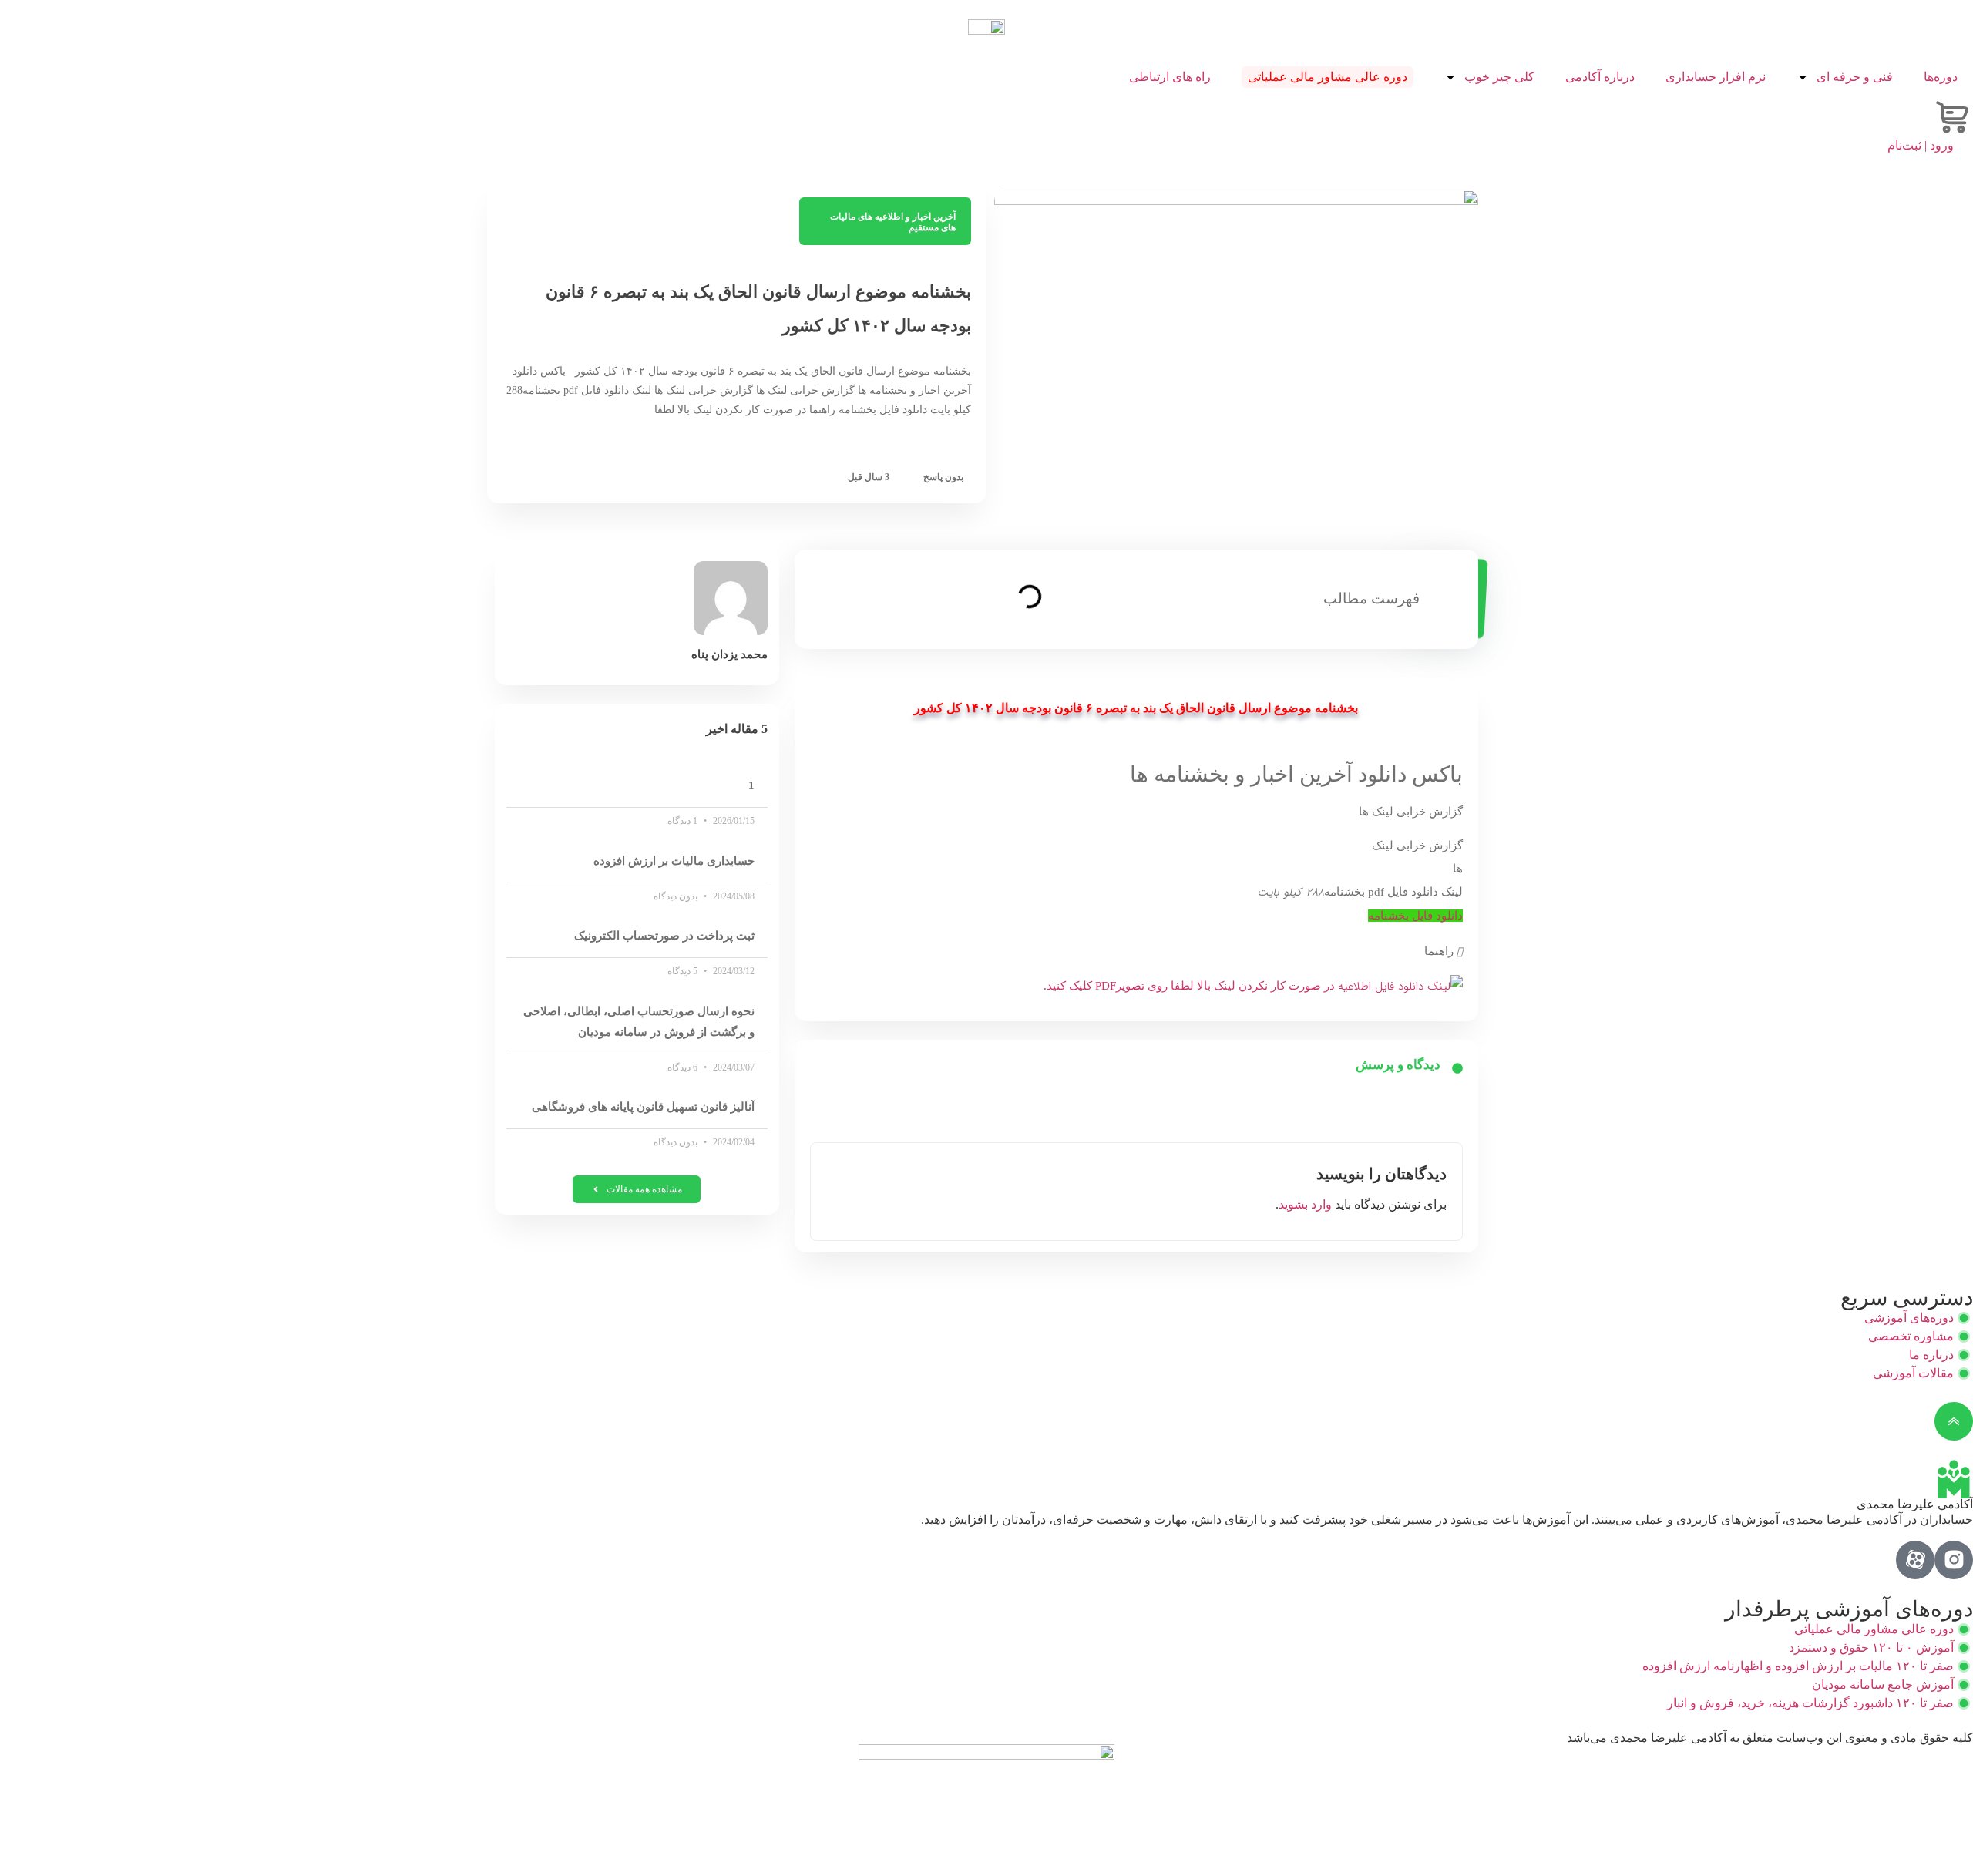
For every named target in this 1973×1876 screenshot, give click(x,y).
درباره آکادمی (1600, 77)
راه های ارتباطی (1170, 77)
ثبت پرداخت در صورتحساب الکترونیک (664, 936)
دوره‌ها (1941, 77)
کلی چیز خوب (1499, 77)
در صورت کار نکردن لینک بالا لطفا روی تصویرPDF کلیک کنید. (1191, 986)
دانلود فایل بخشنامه (1415, 916)
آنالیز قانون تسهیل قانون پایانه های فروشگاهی (643, 1107)
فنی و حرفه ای (1855, 77)
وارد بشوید (1305, 1204)
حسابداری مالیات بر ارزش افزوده (674, 861)
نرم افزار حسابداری (1716, 77)
